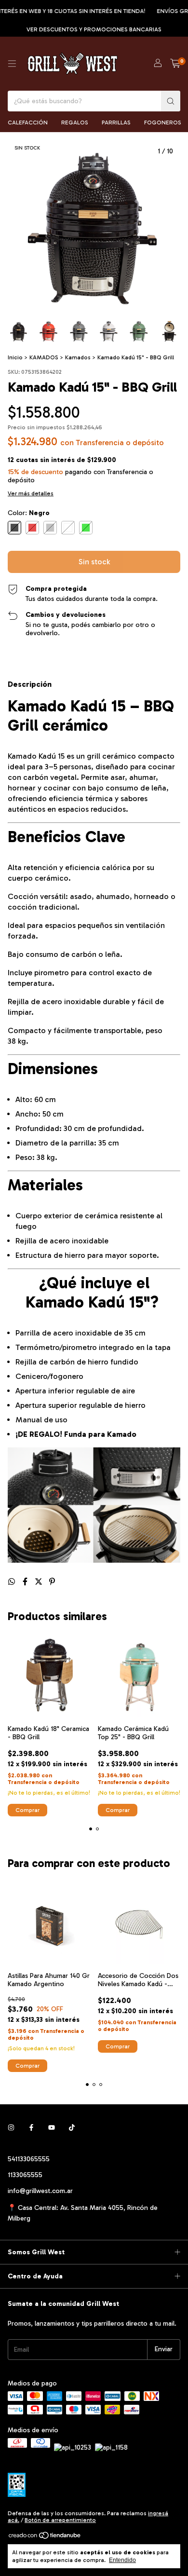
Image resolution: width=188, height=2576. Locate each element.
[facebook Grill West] (31, 2128)
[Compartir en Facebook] (26, 1582)
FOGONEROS (163, 123)
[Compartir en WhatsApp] (13, 1582)
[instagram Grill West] (11, 2128)
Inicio (15, 357)
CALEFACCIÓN (28, 123)
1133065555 (25, 2175)
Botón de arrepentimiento (60, 2520)
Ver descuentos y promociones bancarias (94, 29)
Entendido (122, 2560)
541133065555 (29, 2159)
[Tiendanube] (45, 2537)
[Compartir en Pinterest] (52, 1582)
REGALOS (75, 123)
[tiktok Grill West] (72, 2128)
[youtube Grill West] (52, 2128)
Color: (29, 513)
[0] (175, 64)
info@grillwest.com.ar (40, 2191)
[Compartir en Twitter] (40, 1582)
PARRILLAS (116, 123)
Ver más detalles (31, 493)
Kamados (78, 357)
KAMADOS (44, 357)
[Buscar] (171, 101)
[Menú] (12, 64)
